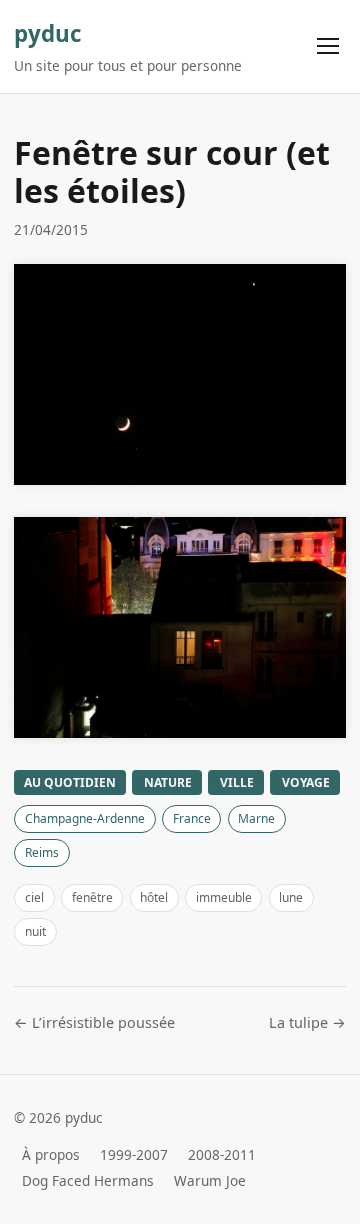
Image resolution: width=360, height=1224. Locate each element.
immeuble (224, 897)
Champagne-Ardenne (85, 818)
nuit (35, 931)
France (192, 818)
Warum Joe (210, 1180)
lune (291, 897)
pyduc (48, 33)
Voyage (306, 782)
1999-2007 (134, 1154)
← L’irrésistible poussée (94, 1022)
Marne (256, 818)
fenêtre (92, 897)
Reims (42, 852)
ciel (34, 897)
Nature (168, 782)
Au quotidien (70, 782)
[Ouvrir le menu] (328, 46)
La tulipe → (307, 1022)
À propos (51, 1154)
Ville (237, 782)
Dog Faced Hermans (88, 1180)
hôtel (154, 897)
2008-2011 (222, 1154)
